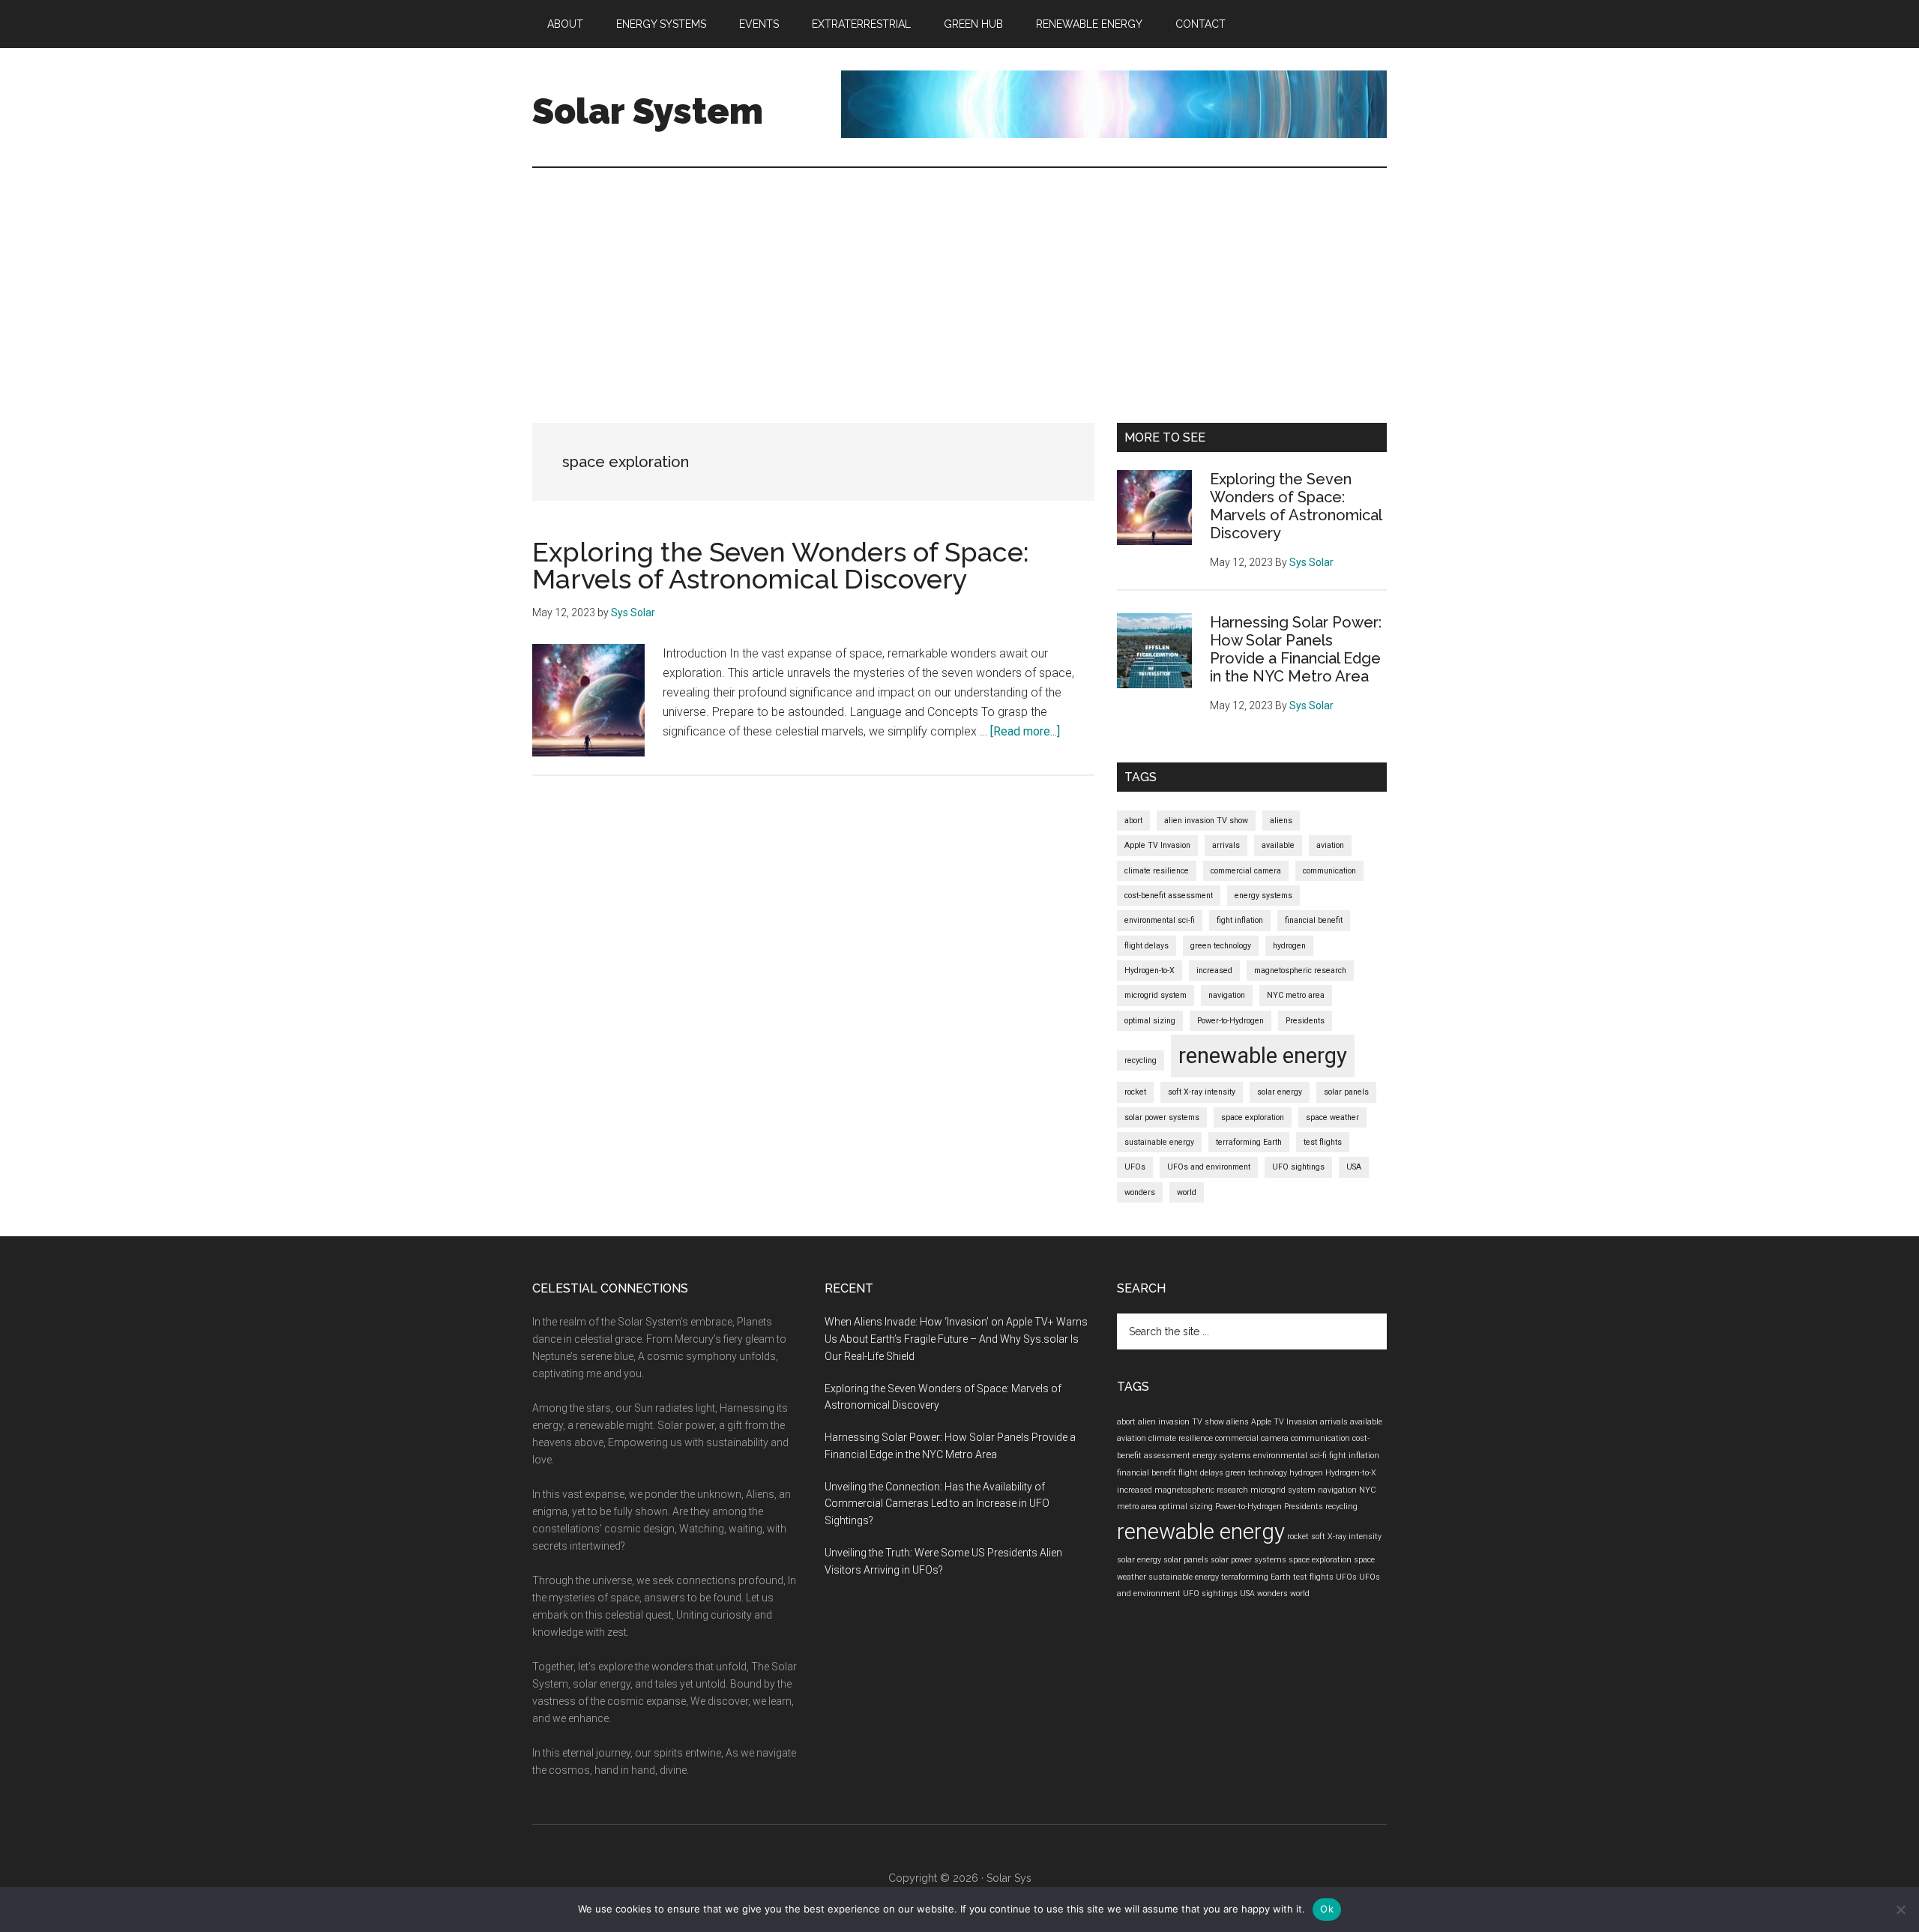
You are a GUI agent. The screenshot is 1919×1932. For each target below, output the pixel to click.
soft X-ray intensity (1202, 1092)
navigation (1227, 995)
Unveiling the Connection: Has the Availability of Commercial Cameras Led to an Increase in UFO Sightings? (937, 1504)
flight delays (1147, 946)
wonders (1140, 1192)
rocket (1135, 1092)
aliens (1281, 821)
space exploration (1253, 1117)
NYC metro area (1296, 995)
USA (1354, 1167)
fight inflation (1240, 920)
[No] (1900, 1910)
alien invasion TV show (1206, 821)
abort (1133, 821)
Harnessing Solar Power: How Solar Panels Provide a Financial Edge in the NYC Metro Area (1296, 649)
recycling (1141, 1060)
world (1187, 1192)
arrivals (1226, 845)
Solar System (648, 111)
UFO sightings (1298, 1167)
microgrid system (1156, 995)
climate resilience (1157, 871)
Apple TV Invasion (1157, 845)
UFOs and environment (1209, 1167)
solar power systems (1162, 1117)
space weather (1332, 1117)
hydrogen (1289, 946)
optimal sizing (1150, 1021)
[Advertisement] (959, 280)
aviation (1330, 845)
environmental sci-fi (1160, 920)
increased (1214, 970)
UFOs (1135, 1167)
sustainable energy (1159, 1142)
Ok (1327, 1909)
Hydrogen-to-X (1150, 970)
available (1278, 845)
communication (1329, 871)
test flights (1323, 1142)
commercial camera (1246, 871)
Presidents (1305, 1021)
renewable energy (1263, 1056)
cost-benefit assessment (1169, 896)
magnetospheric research (1300, 970)
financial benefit (1314, 920)
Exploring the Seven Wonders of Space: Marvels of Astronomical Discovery (781, 565)
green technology (1221, 946)
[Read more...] (1025, 731)
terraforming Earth (1249, 1142)
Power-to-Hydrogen (1230, 1021)
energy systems (1263, 896)
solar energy (1280, 1092)
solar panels (1346, 1092)
